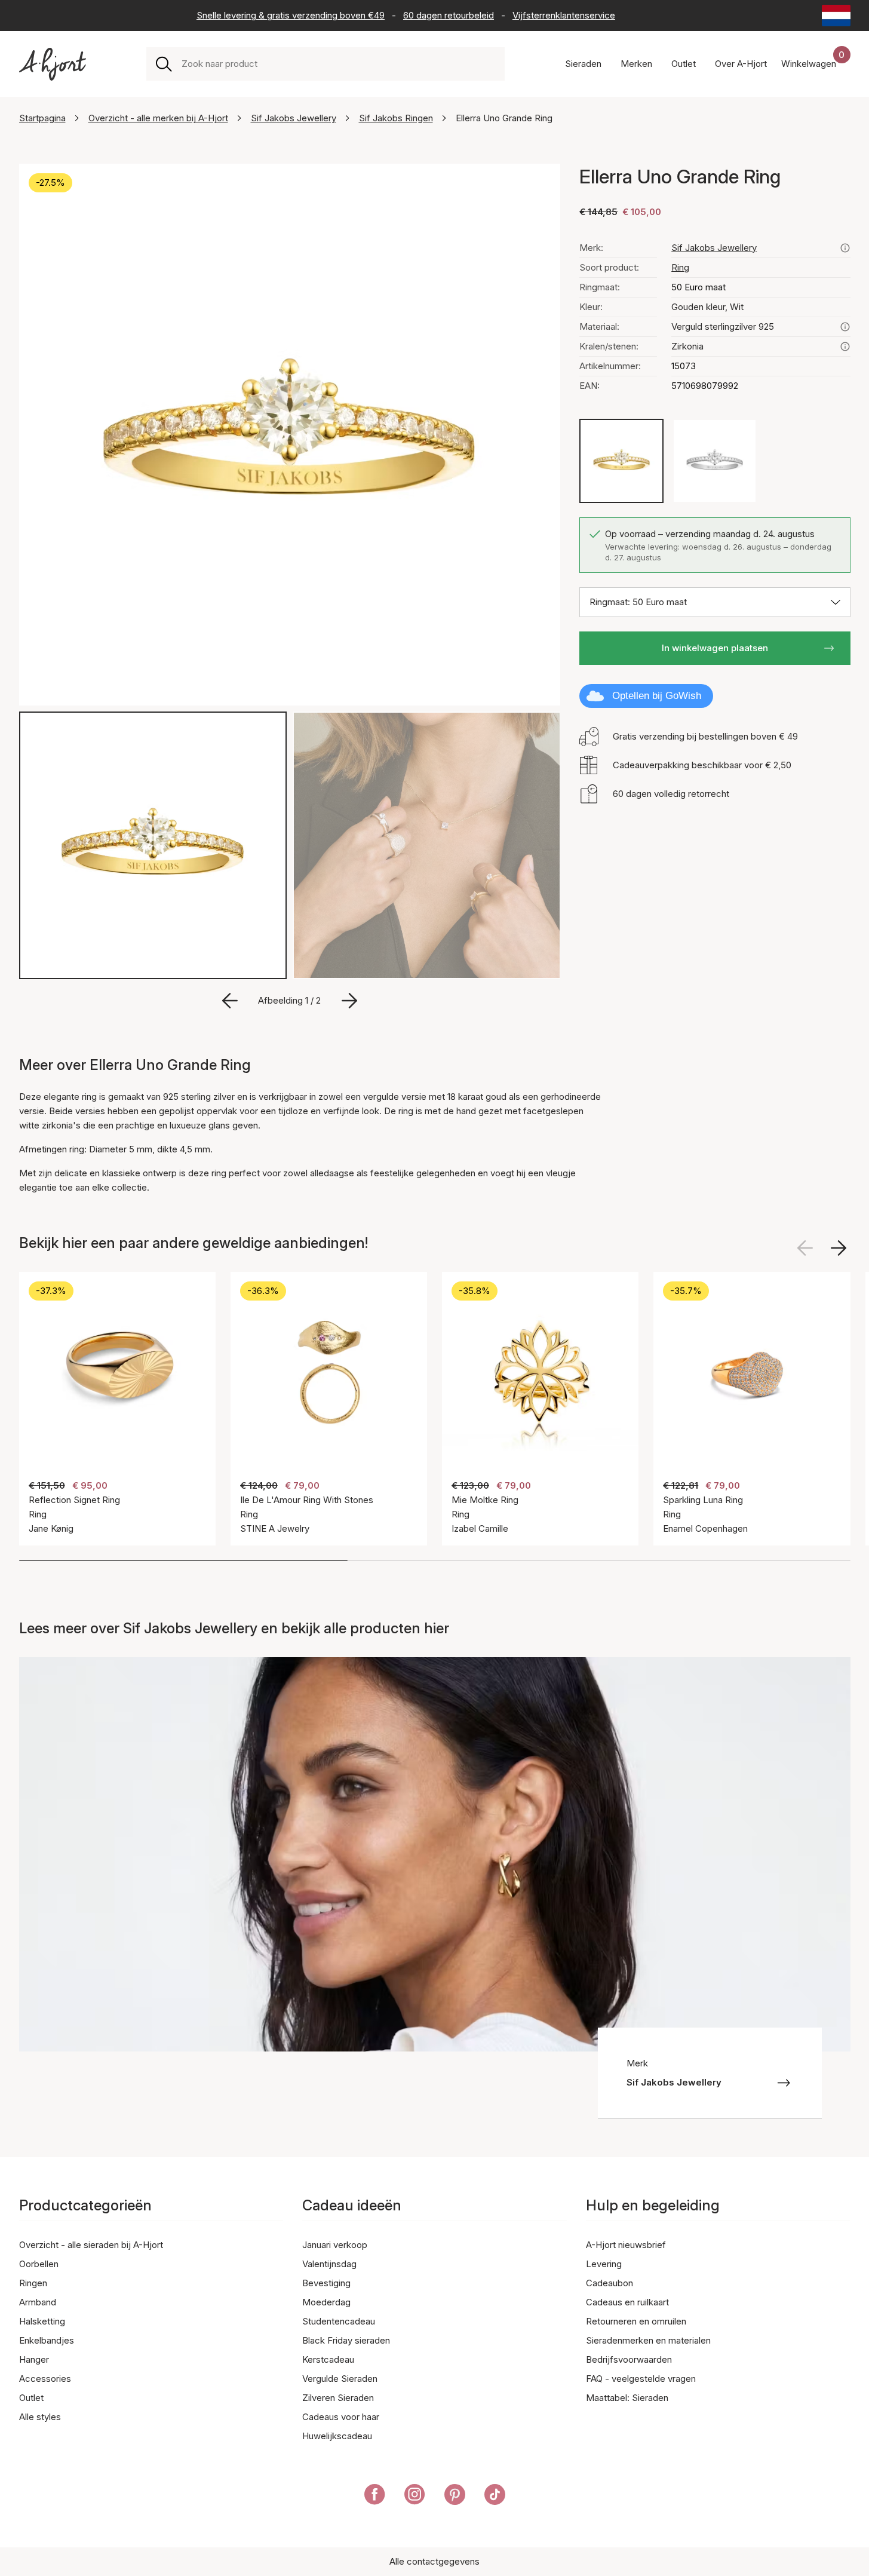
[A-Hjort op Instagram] (415, 2497)
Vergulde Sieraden (340, 2379)
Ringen (33, 2283)
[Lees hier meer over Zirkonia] (845, 346)
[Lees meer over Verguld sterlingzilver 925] (845, 327)
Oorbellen (39, 2264)
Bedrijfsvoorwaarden (629, 2359)
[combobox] (338, 64)
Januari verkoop (335, 2245)
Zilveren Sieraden (338, 2398)
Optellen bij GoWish (657, 696)
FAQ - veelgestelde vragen (641, 2379)
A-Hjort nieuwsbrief (626, 2245)
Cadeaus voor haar (341, 2417)
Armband (38, 2302)
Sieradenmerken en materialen (648, 2340)
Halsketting (42, 2321)
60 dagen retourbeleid (449, 15)
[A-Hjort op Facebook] (375, 2497)
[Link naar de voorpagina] (53, 64)
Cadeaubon (609, 2283)
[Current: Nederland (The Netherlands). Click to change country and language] (836, 16)
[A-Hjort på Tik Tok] (495, 2497)
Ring (680, 267)
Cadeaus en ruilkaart (627, 2302)
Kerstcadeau (328, 2359)
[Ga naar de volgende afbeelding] (349, 1001)
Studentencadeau (339, 2321)
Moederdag (326, 2302)
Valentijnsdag (329, 2264)
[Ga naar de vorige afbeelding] (230, 1001)
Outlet (31, 2398)
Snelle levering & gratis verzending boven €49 (291, 15)
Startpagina (42, 118)
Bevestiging (326, 2283)
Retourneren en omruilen (636, 2321)
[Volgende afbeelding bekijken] (839, 1248)
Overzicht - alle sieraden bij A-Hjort (91, 2245)
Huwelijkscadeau (337, 2436)
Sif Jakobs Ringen (396, 118)
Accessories (45, 2379)
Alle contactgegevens (434, 2561)
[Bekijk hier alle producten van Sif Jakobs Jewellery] (845, 248)
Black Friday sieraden (346, 2340)
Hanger (34, 2359)
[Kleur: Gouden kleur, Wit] (621, 461)
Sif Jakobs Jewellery (294, 118)
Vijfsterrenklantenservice (564, 15)
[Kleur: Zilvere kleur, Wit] (715, 461)
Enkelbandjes (47, 2340)
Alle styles (40, 2417)
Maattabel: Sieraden (627, 2398)
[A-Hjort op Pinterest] (455, 2497)
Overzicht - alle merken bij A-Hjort (158, 118)
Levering (604, 2264)
